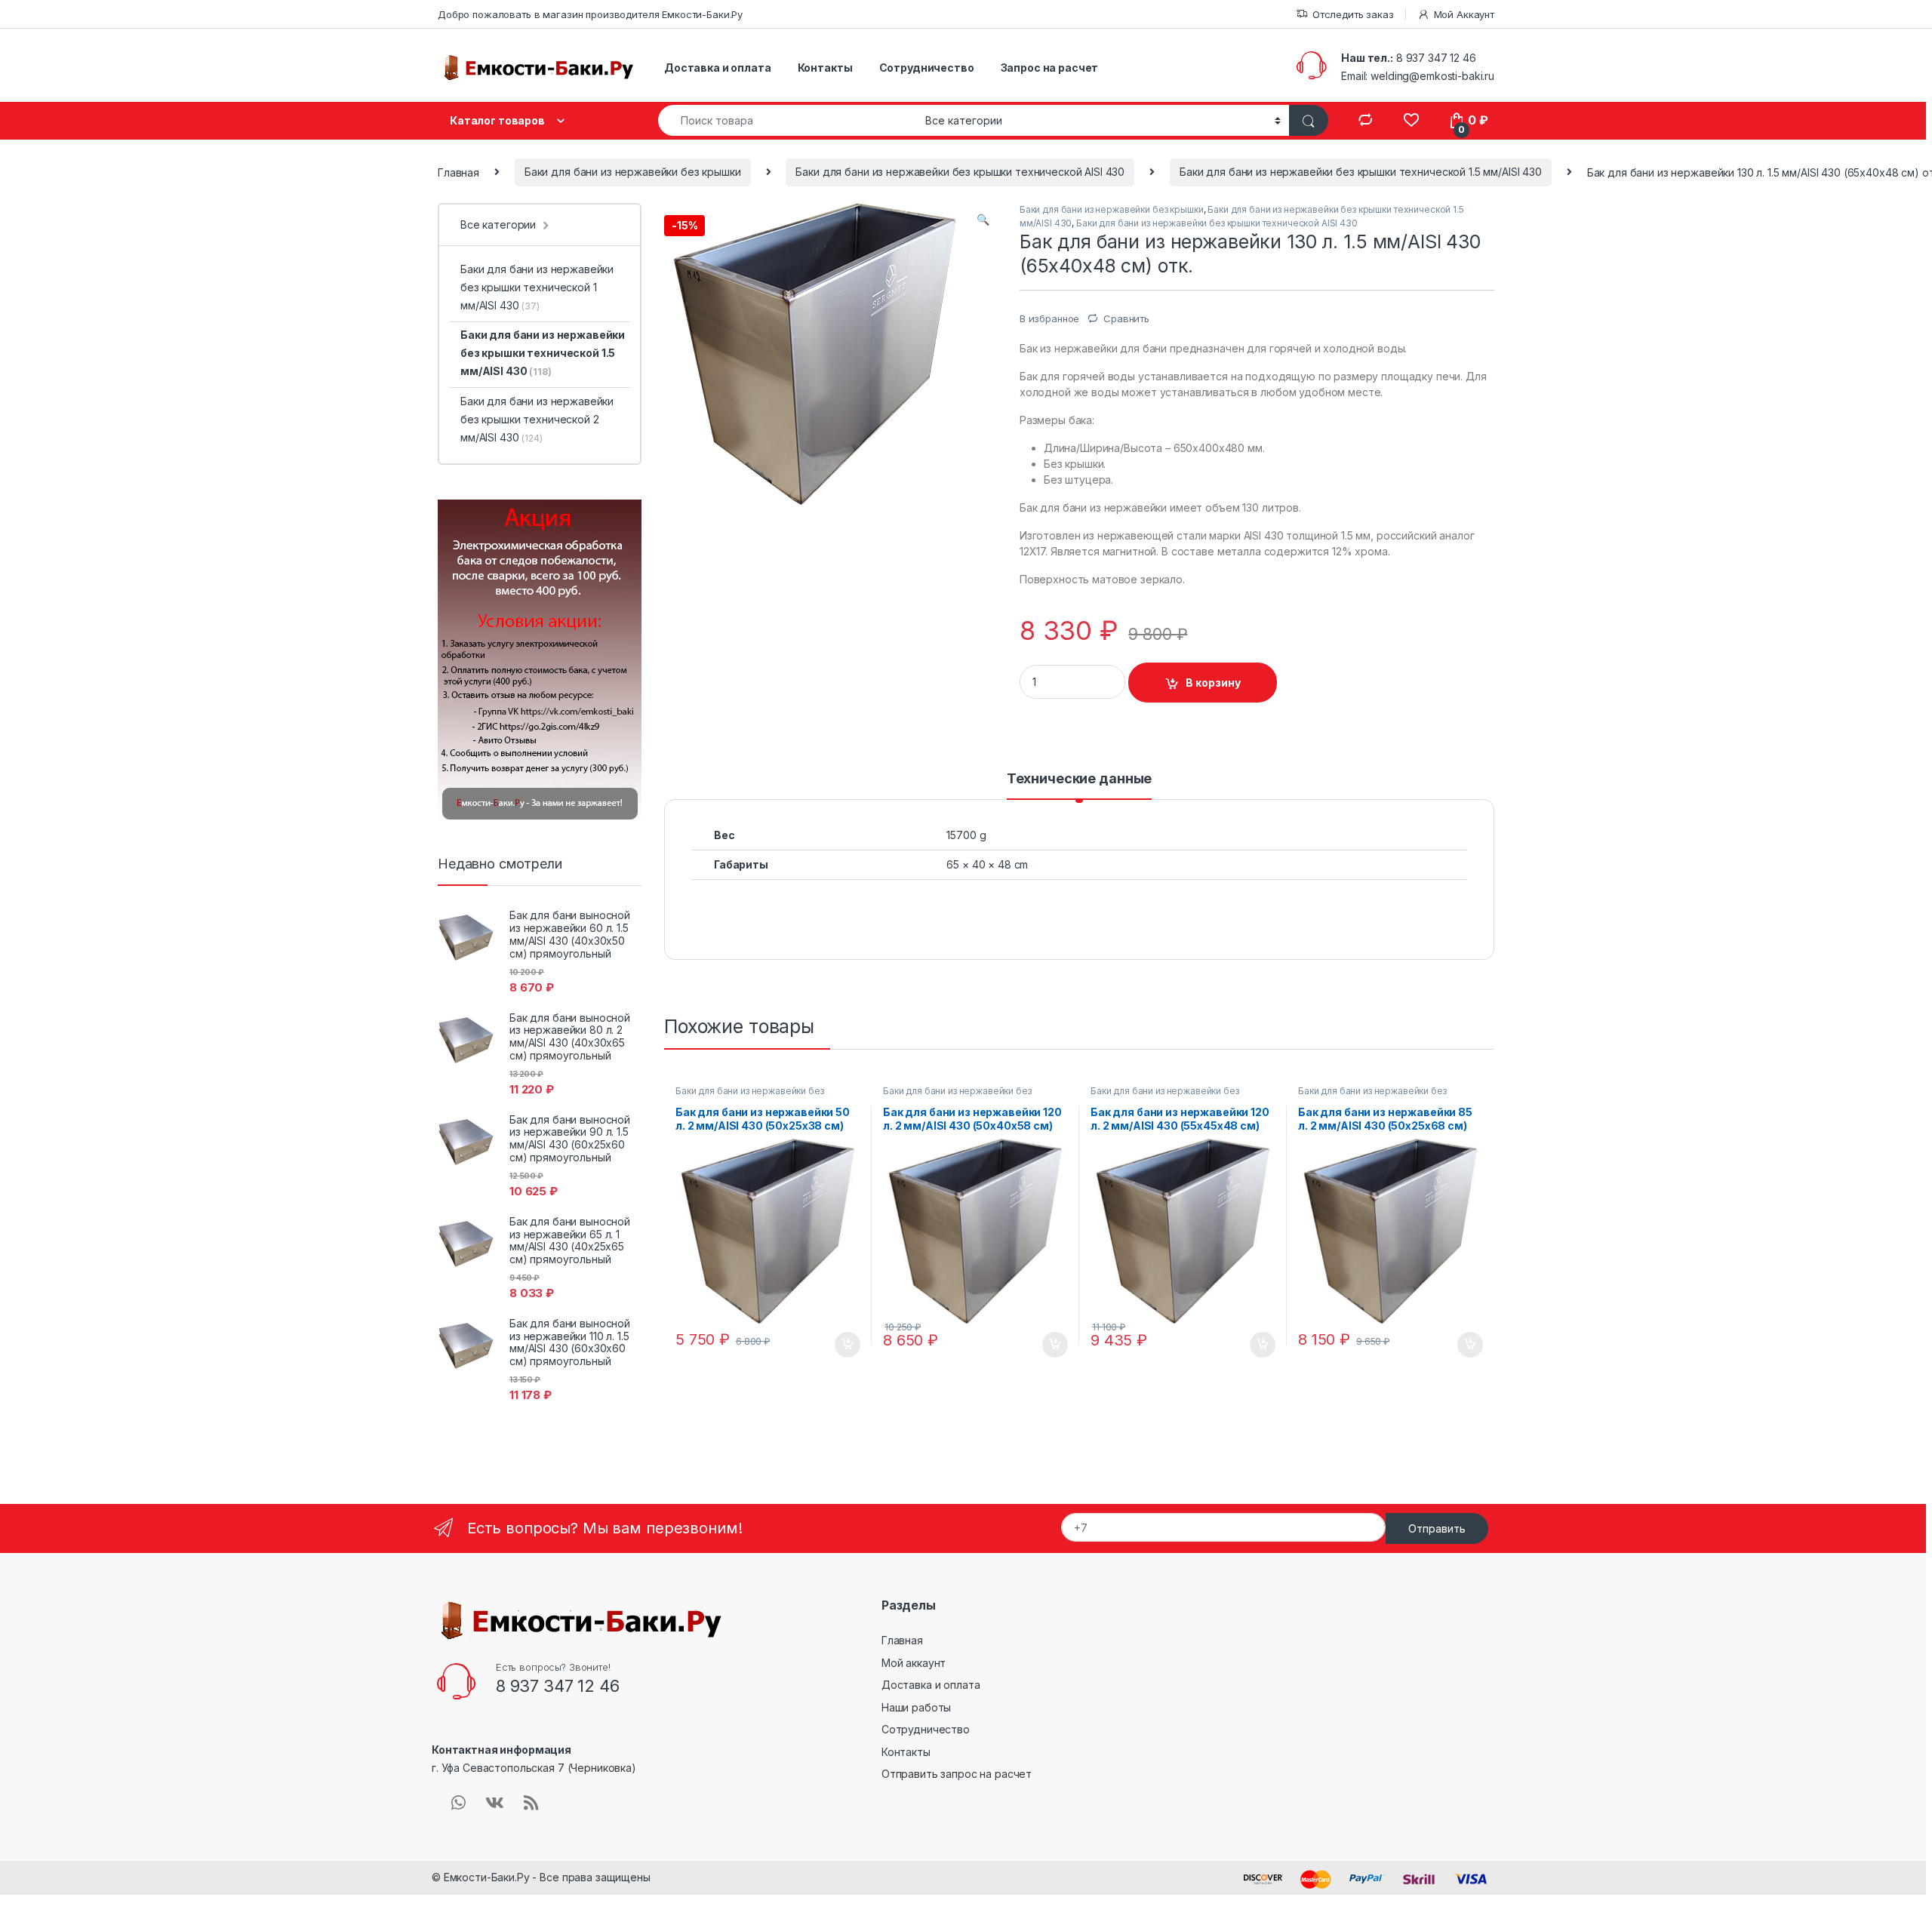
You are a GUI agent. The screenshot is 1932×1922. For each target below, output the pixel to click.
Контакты (825, 68)
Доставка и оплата (718, 68)
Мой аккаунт (914, 1663)
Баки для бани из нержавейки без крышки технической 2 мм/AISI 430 (537, 419)
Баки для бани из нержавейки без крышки (633, 172)
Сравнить (1126, 318)
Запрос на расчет (1050, 68)
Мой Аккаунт (1464, 14)
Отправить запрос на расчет (957, 1774)
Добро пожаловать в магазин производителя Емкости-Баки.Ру (590, 14)
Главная (458, 172)
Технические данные (1079, 779)
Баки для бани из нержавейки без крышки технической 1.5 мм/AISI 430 (1361, 172)
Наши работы (916, 1707)
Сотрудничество (927, 68)
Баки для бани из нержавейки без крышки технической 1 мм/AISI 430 (537, 287)
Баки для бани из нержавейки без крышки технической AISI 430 (960, 172)
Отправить (1437, 1528)
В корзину (1213, 683)
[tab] (1079, 786)
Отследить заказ (1353, 14)
